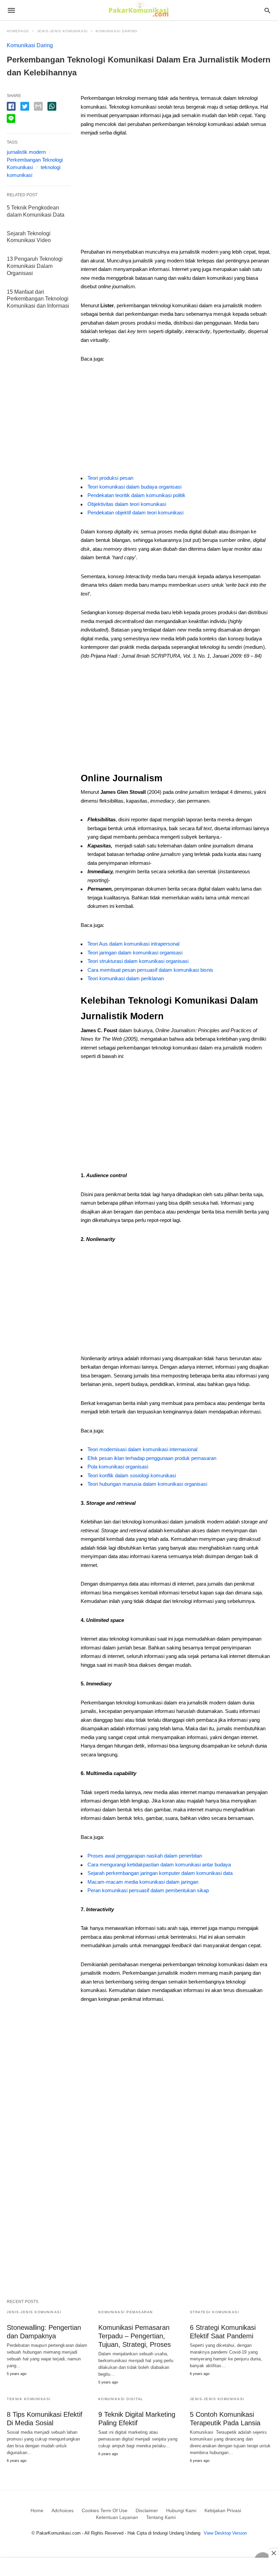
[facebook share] (11, 106)
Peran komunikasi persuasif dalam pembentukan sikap (148, 1890)
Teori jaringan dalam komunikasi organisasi (135, 953)
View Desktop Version (225, 2533)
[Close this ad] (273, 2553)
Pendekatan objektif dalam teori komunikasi (135, 513)
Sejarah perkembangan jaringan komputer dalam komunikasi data (160, 1873)
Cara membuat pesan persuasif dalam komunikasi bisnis (150, 970)
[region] (176, 195)
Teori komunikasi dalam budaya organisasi (134, 487)
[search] (267, 10)
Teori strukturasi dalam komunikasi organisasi (138, 961)
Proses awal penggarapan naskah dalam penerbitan (145, 1856)
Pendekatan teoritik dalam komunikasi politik (136, 495)
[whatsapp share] (52, 106)
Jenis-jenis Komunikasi (62, 31)
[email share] (38, 106)
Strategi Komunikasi (215, 2312)
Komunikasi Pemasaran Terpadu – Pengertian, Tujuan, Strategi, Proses (135, 2336)
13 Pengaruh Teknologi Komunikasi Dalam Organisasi (35, 266)
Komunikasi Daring (116, 31)
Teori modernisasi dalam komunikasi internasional (142, 1449)
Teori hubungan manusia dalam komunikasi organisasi (147, 1484)
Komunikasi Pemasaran (126, 2312)
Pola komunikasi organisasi (118, 1467)
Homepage (18, 31)
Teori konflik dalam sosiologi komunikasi (132, 1475)
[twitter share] (25, 106)
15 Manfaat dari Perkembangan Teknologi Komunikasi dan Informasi (38, 299)
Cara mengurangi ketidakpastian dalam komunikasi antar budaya (159, 1865)
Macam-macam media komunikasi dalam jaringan (143, 1882)
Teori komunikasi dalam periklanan (126, 978)
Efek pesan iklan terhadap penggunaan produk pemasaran (152, 1458)
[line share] (11, 118)
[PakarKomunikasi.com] (138, 10)
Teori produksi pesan (110, 478)
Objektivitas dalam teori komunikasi (127, 504)
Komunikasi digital (121, 2399)
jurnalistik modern (26, 152)
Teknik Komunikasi (29, 2399)
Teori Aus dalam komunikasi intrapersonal (133, 944)
